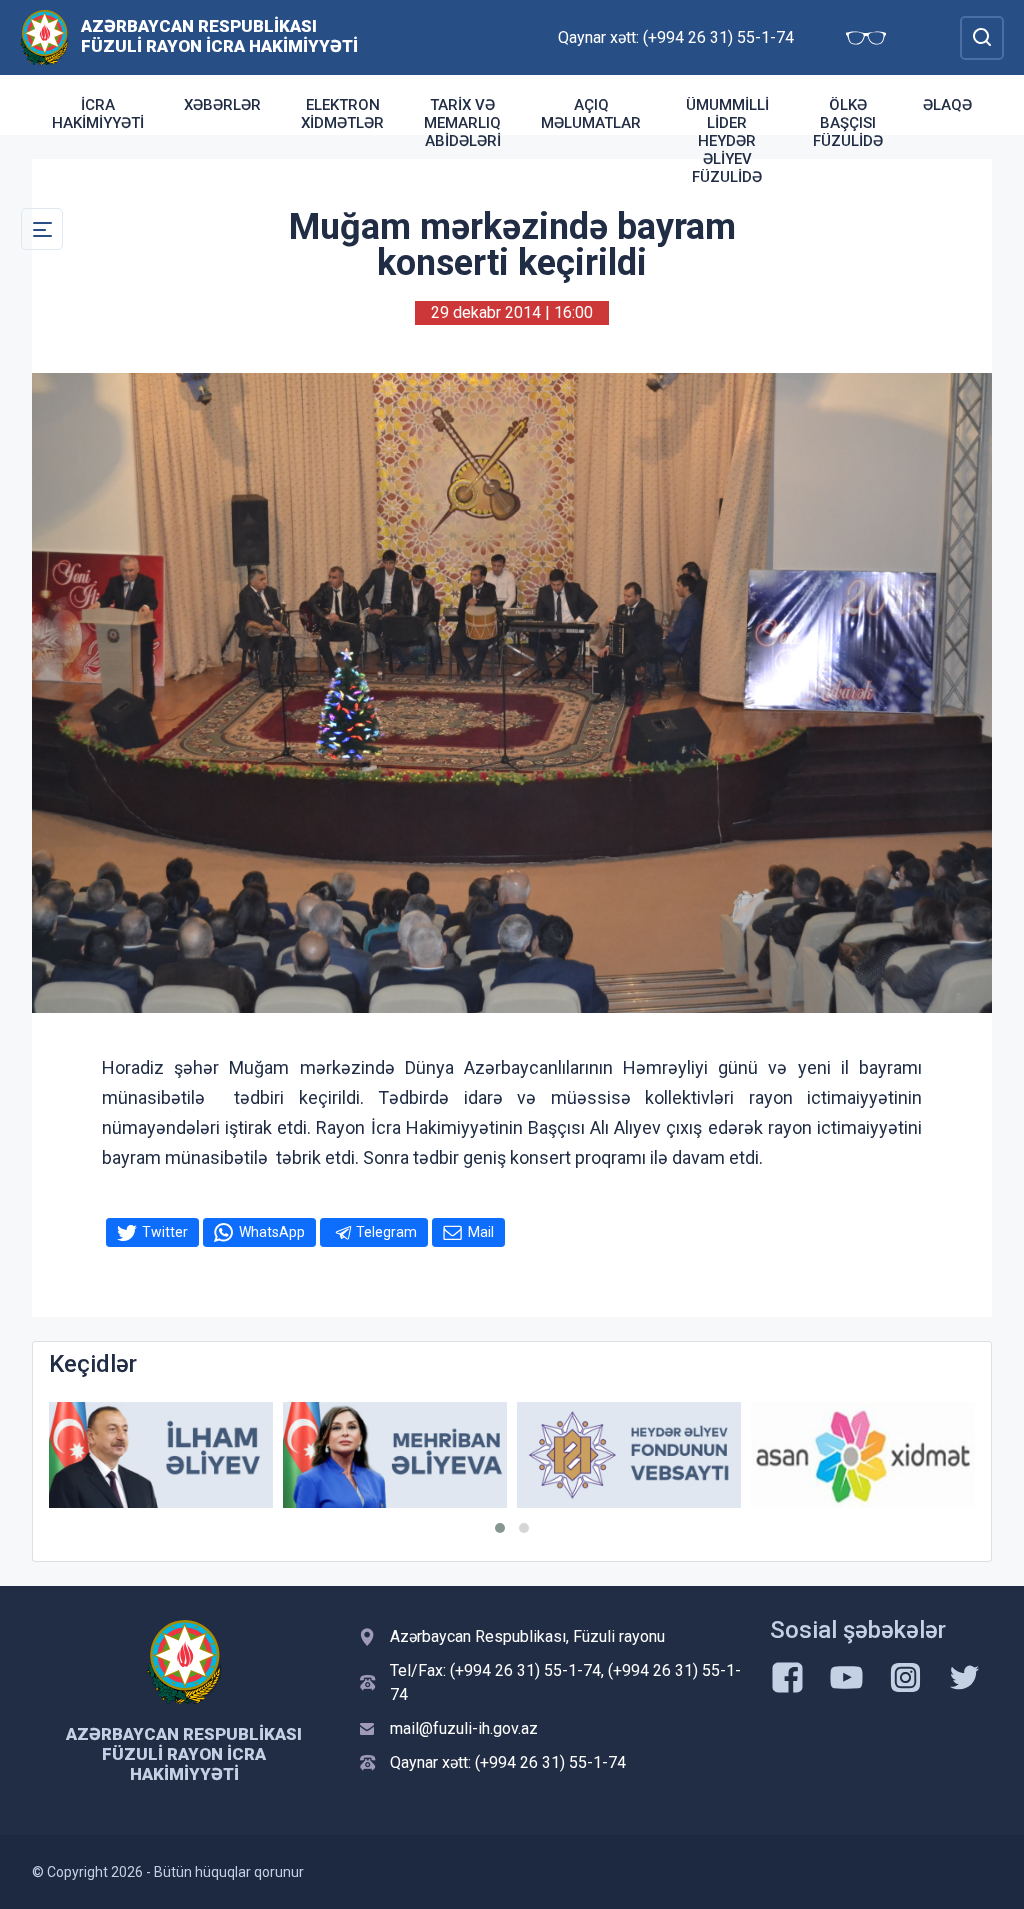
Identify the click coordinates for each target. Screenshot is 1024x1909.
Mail (481, 1232)
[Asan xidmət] (863, 1454)
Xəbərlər (222, 105)
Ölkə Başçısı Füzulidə (848, 123)
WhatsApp (272, 1232)
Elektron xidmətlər (342, 114)
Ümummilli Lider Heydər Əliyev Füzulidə (727, 141)
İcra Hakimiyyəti (98, 114)
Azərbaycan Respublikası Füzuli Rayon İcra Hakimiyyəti (219, 36)
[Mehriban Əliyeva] (395, 1454)
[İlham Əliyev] (161, 1454)
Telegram (386, 1232)
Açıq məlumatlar (591, 114)
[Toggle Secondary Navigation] (42, 229)
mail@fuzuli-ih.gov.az (464, 1728)
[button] (500, 1528)
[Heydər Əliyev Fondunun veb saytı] (629, 1454)
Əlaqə (947, 105)
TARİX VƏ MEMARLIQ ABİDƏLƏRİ (462, 123)
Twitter (165, 1232)
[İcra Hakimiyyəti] (44, 36)
